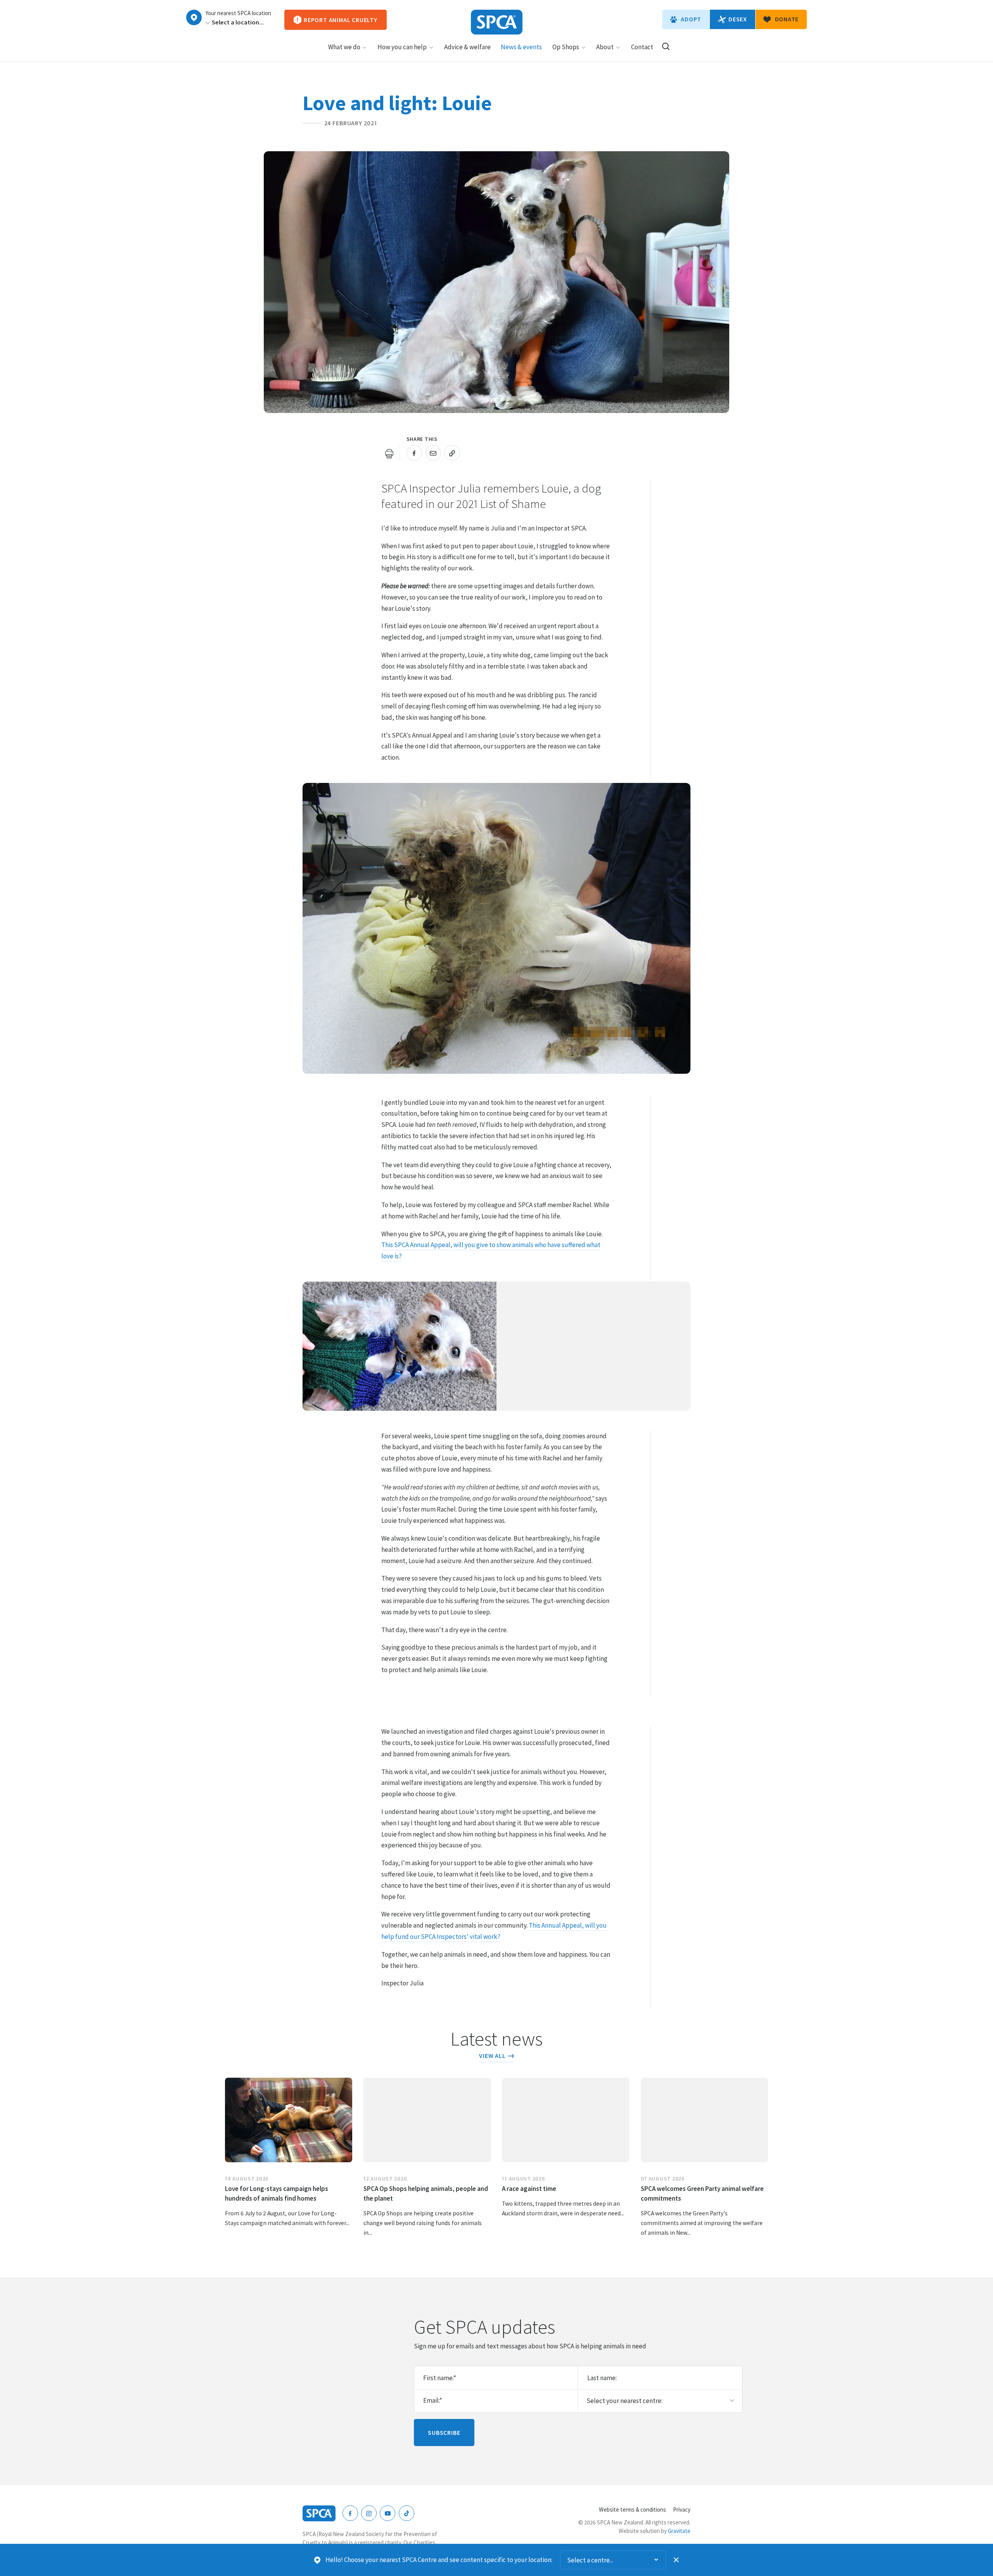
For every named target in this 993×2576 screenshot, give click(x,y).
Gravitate (679, 2531)
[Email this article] (433, 453)
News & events (521, 47)
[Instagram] (369, 2513)
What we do (344, 47)
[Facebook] (350, 2513)
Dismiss (676, 2560)
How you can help (402, 47)
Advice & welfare (467, 47)
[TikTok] (407, 2513)
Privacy (682, 2509)
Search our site (666, 46)
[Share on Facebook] (414, 453)
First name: (440, 2378)
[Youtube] (388, 2513)
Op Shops (566, 47)
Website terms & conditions (632, 2509)
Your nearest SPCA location (238, 13)
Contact (642, 47)
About (605, 47)
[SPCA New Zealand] (497, 22)
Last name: (602, 2378)
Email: (433, 2400)
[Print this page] (389, 453)
